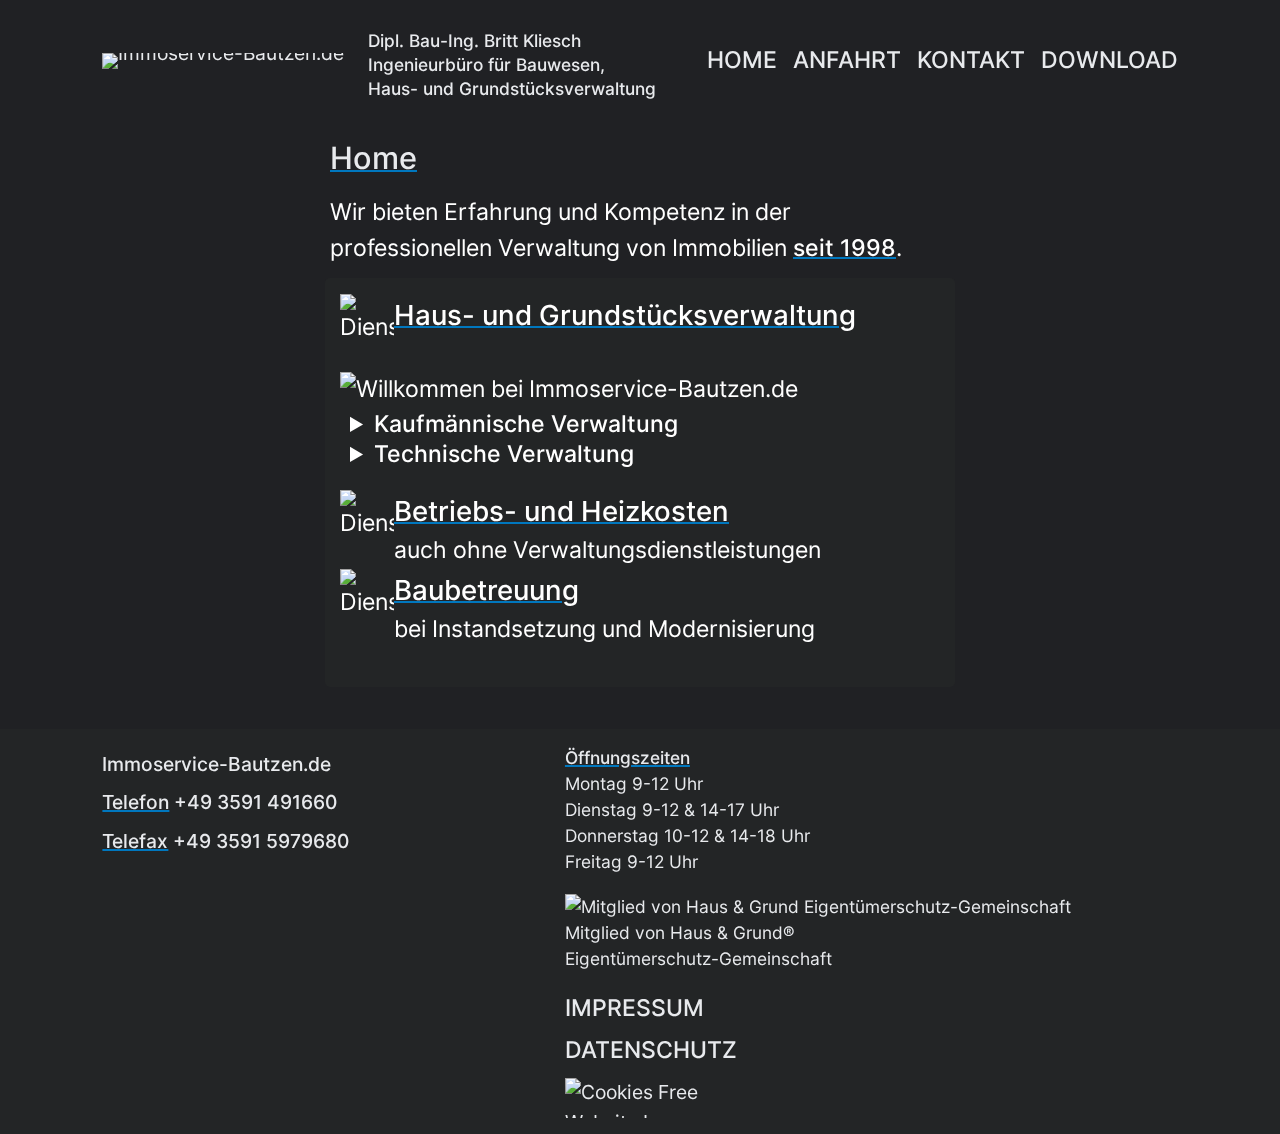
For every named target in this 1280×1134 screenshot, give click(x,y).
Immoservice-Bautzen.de (216, 764)
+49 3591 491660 (255, 802)
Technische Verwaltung (504, 454)
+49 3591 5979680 (261, 841)
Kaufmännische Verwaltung (526, 424)
